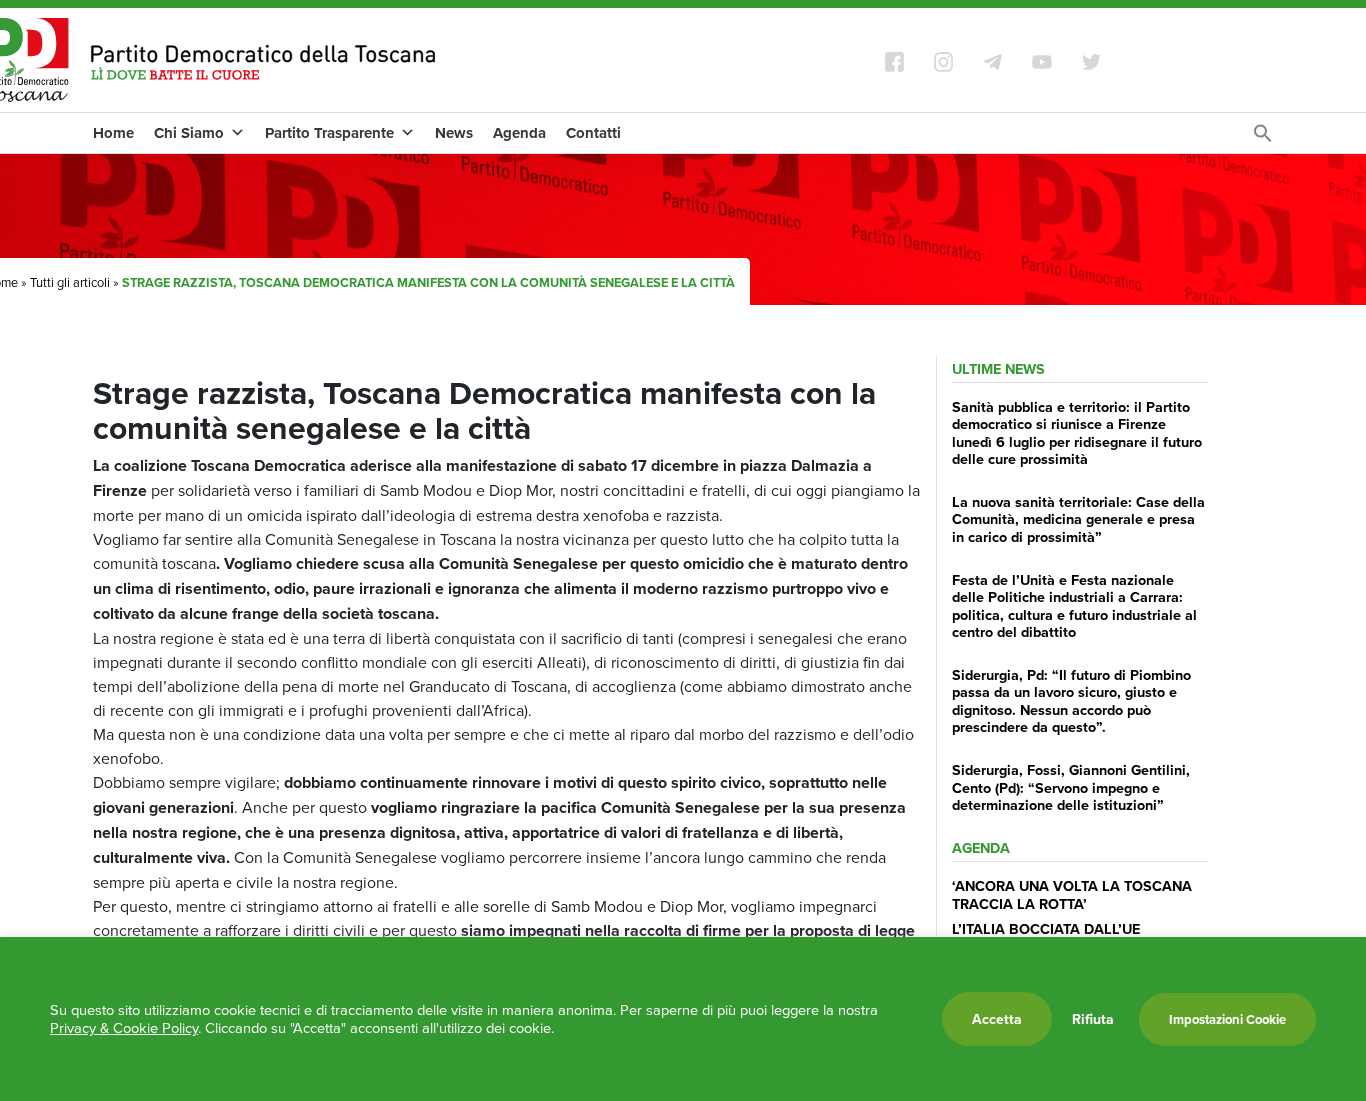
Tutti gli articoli (70, 282)
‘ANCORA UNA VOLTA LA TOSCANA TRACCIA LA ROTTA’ (1072, 894)
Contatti (593, 133)
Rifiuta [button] (1093, 1019)
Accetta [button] (997, 1019)
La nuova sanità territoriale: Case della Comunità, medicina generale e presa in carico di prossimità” (1078, 519)
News (454, 133)
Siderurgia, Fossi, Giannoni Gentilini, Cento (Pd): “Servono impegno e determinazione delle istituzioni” (1071, 787)
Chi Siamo (189, 133)
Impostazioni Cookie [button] (1227, 1019)
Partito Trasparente (329, 133)
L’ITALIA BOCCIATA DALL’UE (1046, 928)
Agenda (519, 133)
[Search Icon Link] (1263, 138)
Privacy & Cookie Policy (124, 1027)
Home (113, 133)
